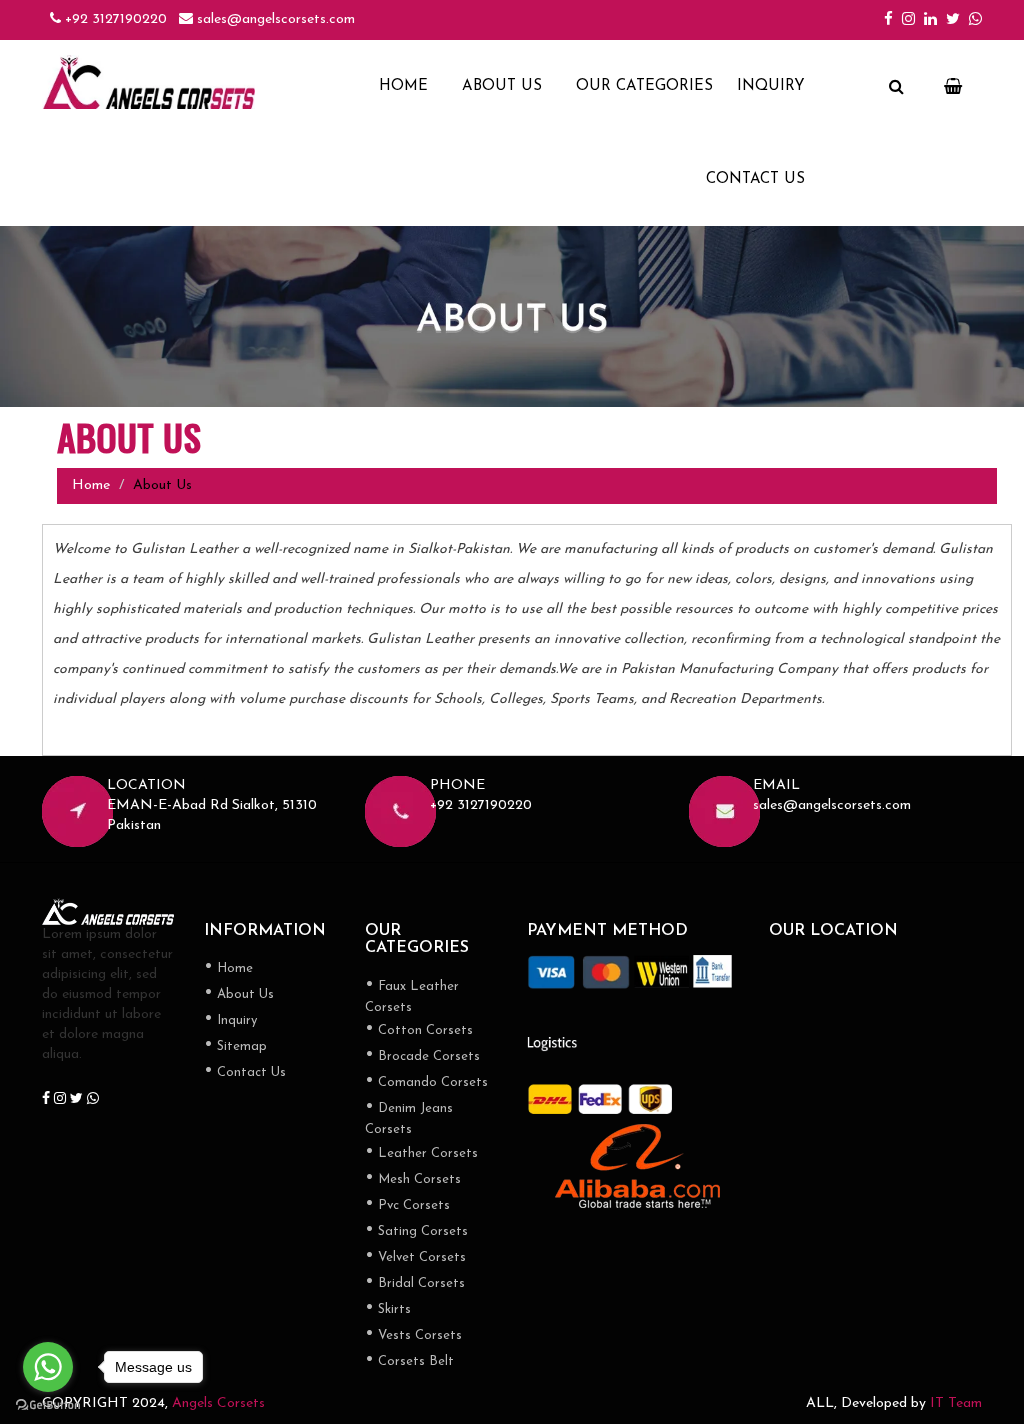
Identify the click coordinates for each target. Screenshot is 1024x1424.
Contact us (755, 179)
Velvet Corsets (415, 1258)
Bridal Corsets (415, 1284)
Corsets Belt (409, 1362)
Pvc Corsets (407, 1206)
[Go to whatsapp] (48, 1367)
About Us (239, 995)
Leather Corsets (421, 1154)
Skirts (388, 1310)
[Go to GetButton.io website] (48, 1404)
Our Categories (644, 86)
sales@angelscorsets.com (274, 19)
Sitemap (235, 1047)
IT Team (956, 1403)
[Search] (896, 88)
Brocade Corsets (422, 1057)
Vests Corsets (413, 1336)
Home (403, 86)
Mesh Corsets (413, 1180)
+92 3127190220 (114, 19)
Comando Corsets (426, 1083)
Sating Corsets (416, 1232)
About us (502, 86)
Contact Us (245, 1073)
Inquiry (771, 86)
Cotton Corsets (419, 1031)
